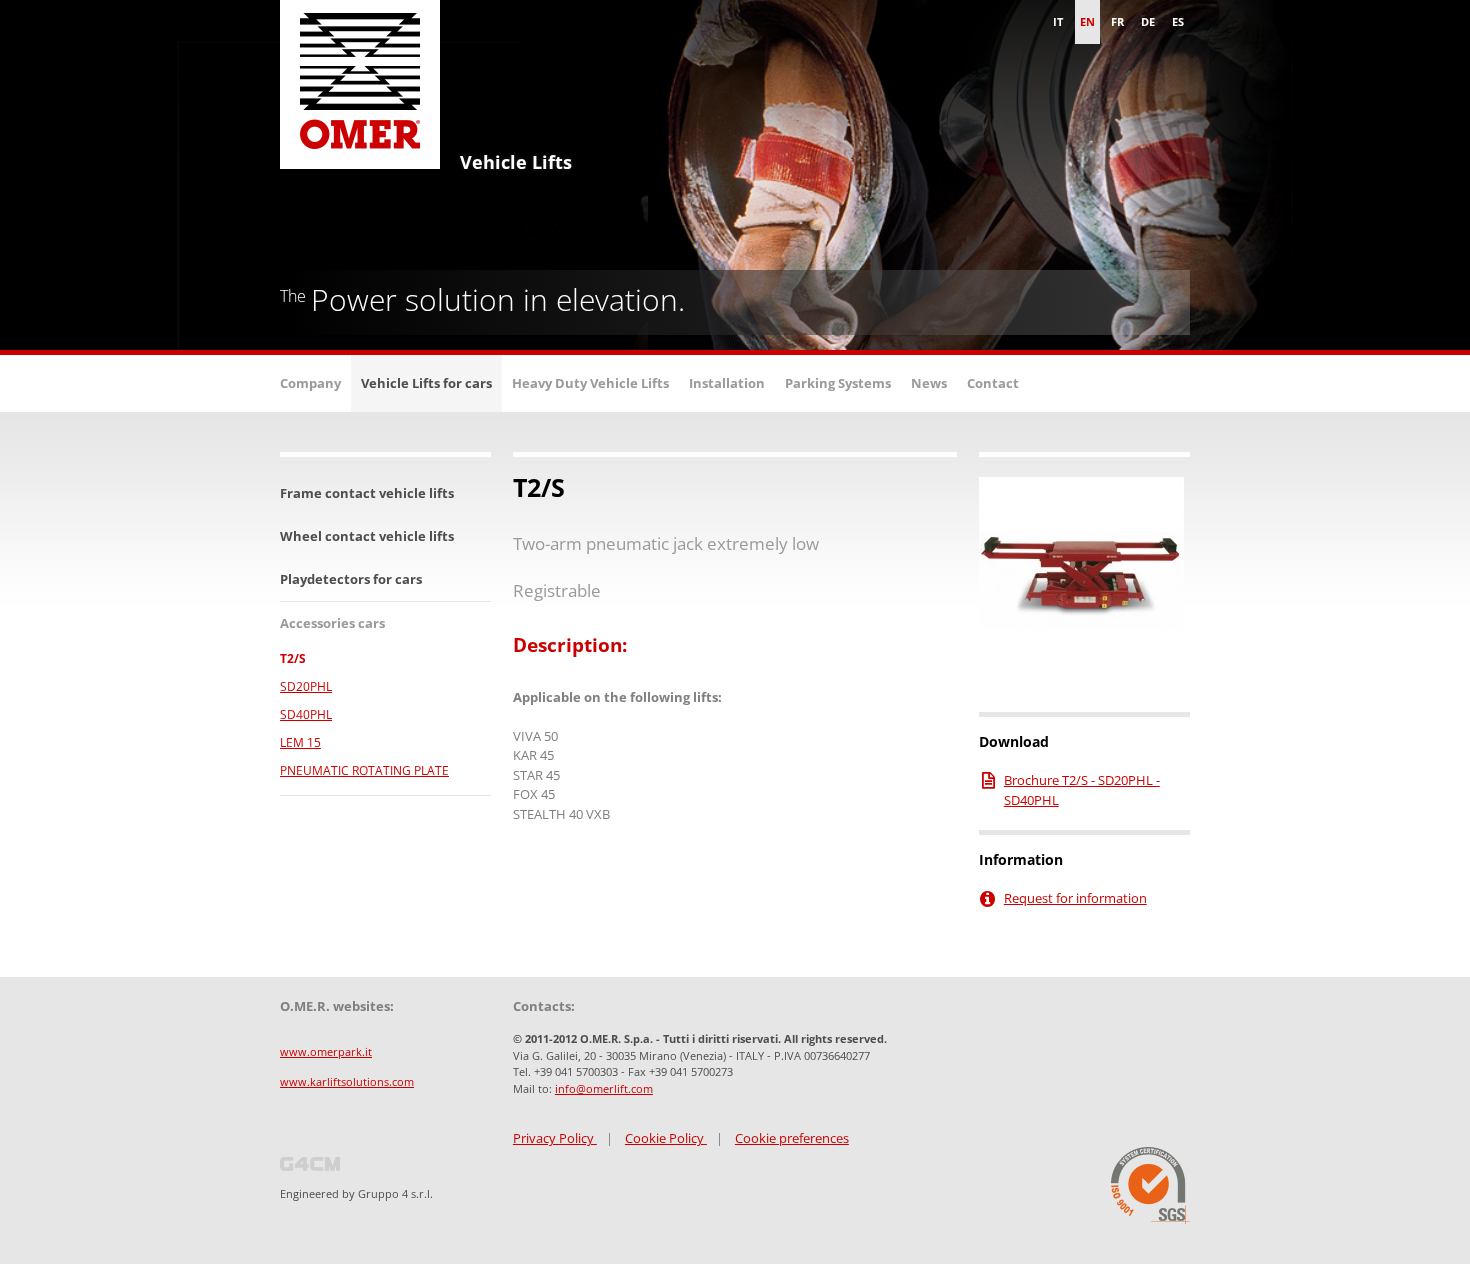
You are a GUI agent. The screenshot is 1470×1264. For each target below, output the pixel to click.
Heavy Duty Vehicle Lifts (590, 383)
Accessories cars (332, 623)
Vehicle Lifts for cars (426, 383)
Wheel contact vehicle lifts (367, 536)
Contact (993, 383)
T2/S (293, 658)
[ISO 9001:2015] (1150, 1185)
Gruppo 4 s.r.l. (395, 1193)
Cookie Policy (666, 1138)
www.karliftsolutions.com (347, 1081)
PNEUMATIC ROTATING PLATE (364, 770)
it (1058, 21)
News (929, 383)
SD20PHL (306, 686)
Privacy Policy (555, 1138)
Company (310, 383)
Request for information (1075, 898)
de (1148, 21)
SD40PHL (306, 714)
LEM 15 (300, 742)
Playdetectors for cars (351, 579)
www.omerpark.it (326, 1051)
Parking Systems (838, 383)
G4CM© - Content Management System (310, 1164)
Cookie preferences (792, 1138)
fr (1117, 21)
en (1087, 21)
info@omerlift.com (604, 1088)
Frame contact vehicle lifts (367, 493)
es (1178, 21)
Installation (727, 383)
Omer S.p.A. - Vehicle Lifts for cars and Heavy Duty (360, 90)
